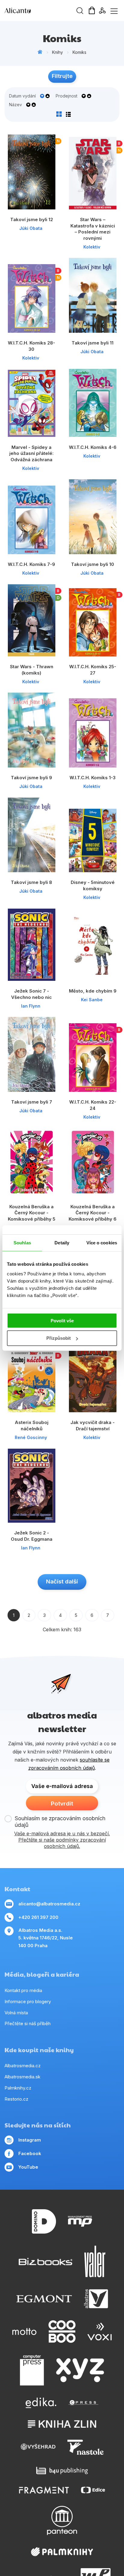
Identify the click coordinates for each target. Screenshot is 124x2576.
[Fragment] (44, 2490)
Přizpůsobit (59, 1338)
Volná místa (16, 2013)
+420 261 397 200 (38, 1917)
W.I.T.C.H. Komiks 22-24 (93, 1105)
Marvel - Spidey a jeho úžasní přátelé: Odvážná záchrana (31, 453)
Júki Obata (31, 228)
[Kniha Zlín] (62, 2424)
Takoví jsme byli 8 (31, 882)
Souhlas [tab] (22, 1243)
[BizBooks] (46, 2261)
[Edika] (41, 2403)
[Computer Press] (32, 2370)
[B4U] (62, 2471)
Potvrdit (62, 1804)
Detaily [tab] (62, 1243)
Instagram (30, 2140)
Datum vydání (22, 96)
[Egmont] (44, 2299)
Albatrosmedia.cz (23, 2066)
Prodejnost (67, 96)
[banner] (39, 11)
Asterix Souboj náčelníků (32, 1425)
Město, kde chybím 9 (93, 991)
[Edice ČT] (93, 2490)
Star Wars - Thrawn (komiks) (32, 670)
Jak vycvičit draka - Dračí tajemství (93, 1425)
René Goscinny (31, 1437)
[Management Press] (80, 2221)
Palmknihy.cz (18, 2088)
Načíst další (62, 1581)
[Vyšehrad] (38, 2447)
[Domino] (44, 2221)
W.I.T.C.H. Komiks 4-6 (93, 447)
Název (15, 105)
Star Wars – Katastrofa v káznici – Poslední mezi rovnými (93, 229)
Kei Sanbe (92, 1000)
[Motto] (24, 2332)
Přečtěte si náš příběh (28, 2023)
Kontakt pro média (23, 1990)
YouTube (28, 2167)
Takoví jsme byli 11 (93, 343)
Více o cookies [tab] (102, 1243)
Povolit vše (62, 1320)
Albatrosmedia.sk (22, 2077)
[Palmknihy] (62, 2552)
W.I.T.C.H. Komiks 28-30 (31, 346)
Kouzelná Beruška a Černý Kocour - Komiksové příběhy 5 (32, 1213)
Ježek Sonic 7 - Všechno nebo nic (31, 994)
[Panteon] (62, 2520)
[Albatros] (96, 2299)
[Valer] (95, 2261)
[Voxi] (100, 2332)
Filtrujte (62, 76)
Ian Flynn (31, 1006)
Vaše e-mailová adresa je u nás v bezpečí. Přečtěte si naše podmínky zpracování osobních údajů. (62, 1840)
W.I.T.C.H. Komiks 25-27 (93, 670)
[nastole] (85, 2447)
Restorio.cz (16, 2099)
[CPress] (83, 2403)
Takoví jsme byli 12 (32, 219)
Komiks (79, 52)
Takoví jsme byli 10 (93, 564)
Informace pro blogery (28, 2001)
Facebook (30, 2153)
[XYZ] (80, 2370)
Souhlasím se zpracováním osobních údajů (60, 1822)
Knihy (57, 52)
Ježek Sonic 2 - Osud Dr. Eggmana (32, 1536)
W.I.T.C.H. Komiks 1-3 (93, 778)
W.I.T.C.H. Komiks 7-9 (31, 564)
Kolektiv (92, 247)
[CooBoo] (62, 2332)
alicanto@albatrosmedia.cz (49, 1904)
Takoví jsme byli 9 (31, 778)
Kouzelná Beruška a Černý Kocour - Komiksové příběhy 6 (93, 1213)
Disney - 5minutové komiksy (93, 885)
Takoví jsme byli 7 (32, 1102)
